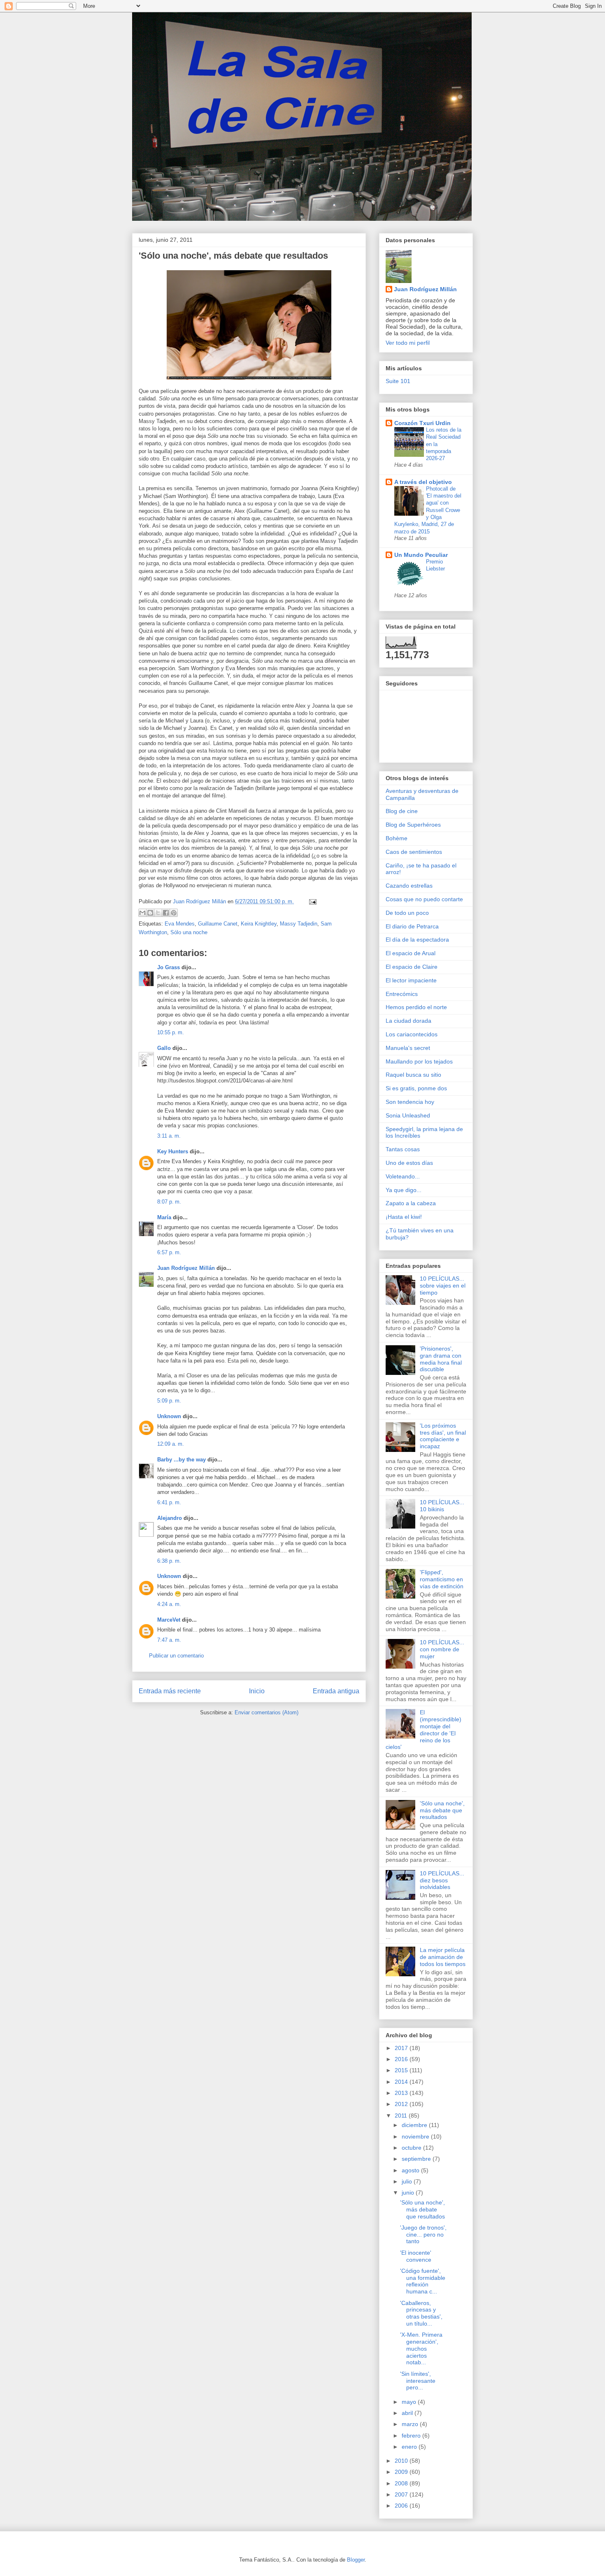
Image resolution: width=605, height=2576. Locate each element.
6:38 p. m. (169, 1561)
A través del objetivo (423, 482)
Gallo (164, 1048)
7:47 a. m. (169, 1640)
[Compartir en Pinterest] (174, 913)
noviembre (416, 2137)
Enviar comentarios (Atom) (266, 1712)
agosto (411, 2170)
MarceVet (169, 1620)
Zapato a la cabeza (411, 1203)
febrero (412, 2436)
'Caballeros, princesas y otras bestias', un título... (421, 2313)
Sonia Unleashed (408, 1115)
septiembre (417, 2159)
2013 (402, 2093)
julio (408, 2181)
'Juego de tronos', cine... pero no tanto (423, 2235)
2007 (402, 2494)
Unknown (169, 1416)
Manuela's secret (408, 1048)
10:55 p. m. (171, 1032)
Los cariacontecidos (412, 1034)
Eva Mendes (180, 924)
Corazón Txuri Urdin (422, 423)
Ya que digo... (404, 1190)
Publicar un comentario (176, 1656)
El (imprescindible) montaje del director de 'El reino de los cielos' (423, 1730)
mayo (410, 2402)
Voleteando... (403, 1176)
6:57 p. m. (169, 1252)
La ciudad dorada (408, 1021)
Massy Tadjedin (299, 924)
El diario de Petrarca (412, 926)
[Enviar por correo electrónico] (142, 913)
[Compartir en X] (158, 913)
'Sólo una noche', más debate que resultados (442, 1810)
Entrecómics (402, 994)
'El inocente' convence (416, 2256)
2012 (402, 2104)
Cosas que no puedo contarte (424, 899)
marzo (411, 2424)
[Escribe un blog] (150, 913)
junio (409, 2193)
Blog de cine (402, 811)
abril (408, 2413)
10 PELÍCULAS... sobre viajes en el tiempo (443, 1286)
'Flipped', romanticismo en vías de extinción (442, 1579)
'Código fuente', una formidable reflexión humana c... (423, 2281)
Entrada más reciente (170, 1691)
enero (410, 2447)
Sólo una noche (189, 932)
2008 (402, 2483)
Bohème (397, 838)
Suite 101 (398, 381)
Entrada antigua (336, 1691)
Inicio (257, 1691)
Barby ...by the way (181, 1460)
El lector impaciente (411, 980)
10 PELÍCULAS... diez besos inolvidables (442, 1880)
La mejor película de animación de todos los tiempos (443, 1957)
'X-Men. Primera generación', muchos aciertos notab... (421, 2348)
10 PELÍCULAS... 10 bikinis (442, 1506)
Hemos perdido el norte (416, 1007)
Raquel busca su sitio (413, 1075)
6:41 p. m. (169, 1502)
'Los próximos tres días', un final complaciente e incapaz (443, 1436)
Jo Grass (169, 967)
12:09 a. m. (171, 1444)
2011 (402, 2115)
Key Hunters (173, 1151)
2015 (402, 2070)
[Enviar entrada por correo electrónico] (311, 901)
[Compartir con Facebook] (166, 913)
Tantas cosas (403, 1149)
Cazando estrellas (409, 886)
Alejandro (170, 1518)
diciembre (415, 2125)
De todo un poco (407, 913)
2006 (402, 2506)
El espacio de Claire (412, 967)
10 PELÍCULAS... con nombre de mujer (442, 1649)
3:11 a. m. (169, 1136)
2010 (402, 2461)
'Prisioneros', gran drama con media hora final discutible (441, 1359)
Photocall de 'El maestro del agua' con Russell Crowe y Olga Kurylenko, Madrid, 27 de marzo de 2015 (428, 510)
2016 (402, 2059)
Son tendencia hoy (410, 1102)
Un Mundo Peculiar (421, 555)
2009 (402, 2472)
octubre (412, 2148)
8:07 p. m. (169, 1202)
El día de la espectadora (417, 940)
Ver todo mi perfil (408, 343)
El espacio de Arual (411, 953)
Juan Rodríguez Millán (186, 1268)
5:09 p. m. (169, 1401)
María (164, 1217)
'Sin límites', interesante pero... (418, 2381)
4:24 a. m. (169, 1604)
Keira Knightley (259, 924)
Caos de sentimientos (414, 852)
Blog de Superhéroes (413, 825)
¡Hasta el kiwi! (404, 1217)
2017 (402, 2048)
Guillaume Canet (218, 924)
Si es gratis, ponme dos (416, 1088)
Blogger (356, 2560)
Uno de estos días (409, 1163)
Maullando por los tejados (419, 1061)
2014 (402, 2082)
